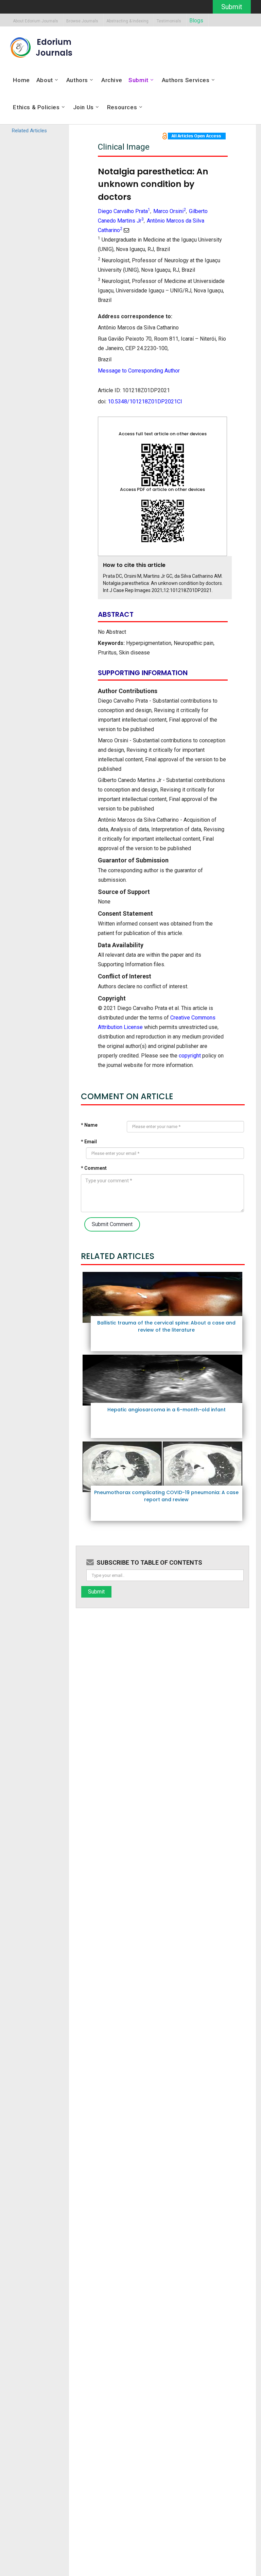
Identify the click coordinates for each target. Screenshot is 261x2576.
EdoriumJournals (54, 47)
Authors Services (186, 80)
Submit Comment (112, 1224)
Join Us (83, 107)
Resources (122, 107)
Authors (77, 80)
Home (21, 80)
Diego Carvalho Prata (124, 211)
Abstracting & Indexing (127, 21)
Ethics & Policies (36, 107)
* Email (89, 1142)
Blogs (196, 21)
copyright (190, 1056)
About (45, 80)
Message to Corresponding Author (139, 371)
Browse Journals (82, 21)
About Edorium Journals (36, 21)
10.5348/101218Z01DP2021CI (145, 402)
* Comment (94, 1168)
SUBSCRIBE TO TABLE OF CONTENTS (149, 1562)
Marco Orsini (170, 211)
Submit (232, 7)
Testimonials (169, 21)
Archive (112, 80)
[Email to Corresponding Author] (126, 230)
